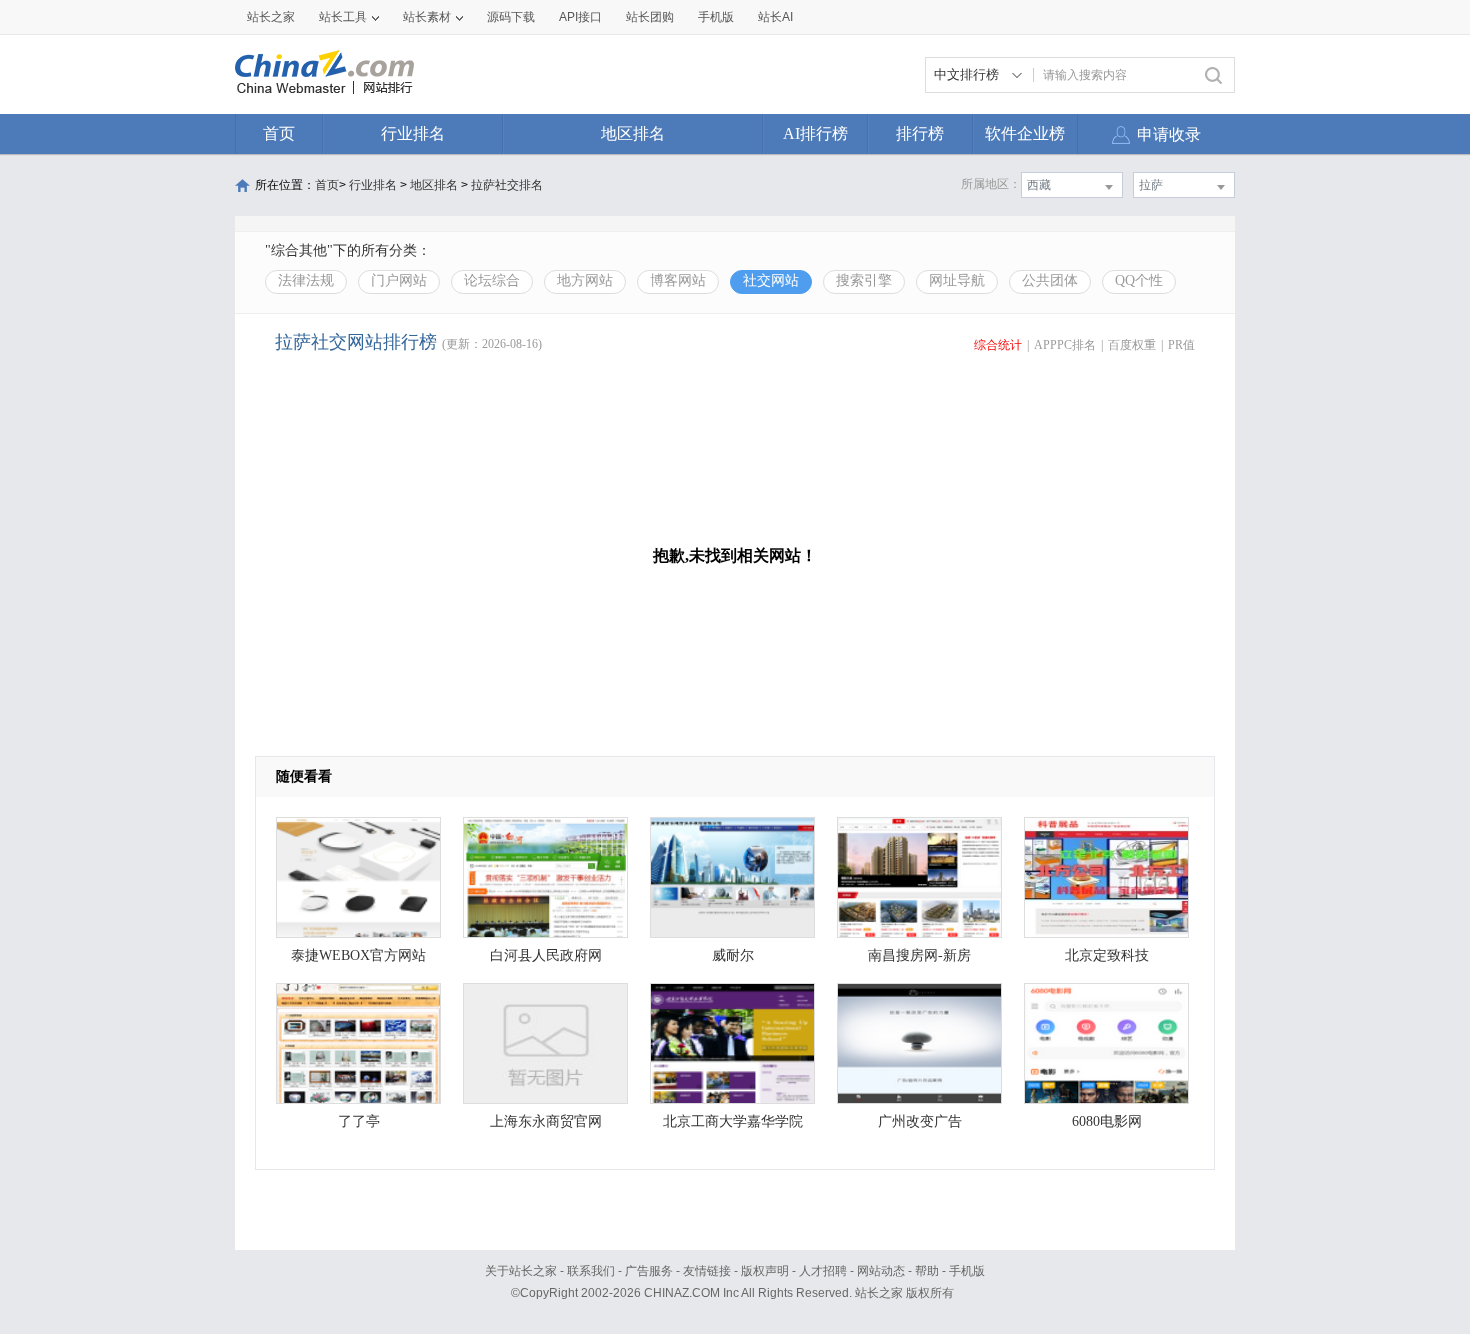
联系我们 (591, 1271)
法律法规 (306, 280)
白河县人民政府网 (546, 955)
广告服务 (649, 1271)
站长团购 (650, 17)
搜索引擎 (864, 280)
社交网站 (771, 280)
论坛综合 (492, 280)
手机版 (967, 1271)
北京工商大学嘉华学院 (733, 1121)
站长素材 (427, 17)
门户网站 (399, 280)
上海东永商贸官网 (546, 1121)
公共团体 (1050, 280)
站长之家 (271, 17)
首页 (279, 133)
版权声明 (765, 1271)
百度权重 (1132, 345)
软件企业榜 (1025, 133)
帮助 (927, 1271)
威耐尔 (733, 955)
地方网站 (585, 280)
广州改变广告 (920, 1121)
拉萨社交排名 (507, 185)
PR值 (1181, 345)
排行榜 (920, 133)
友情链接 (707, 1271)
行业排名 (413, 133)
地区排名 (633, 133)
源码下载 (511, 17)
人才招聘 (823, 1271)
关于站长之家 (521, 1271)
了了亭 (359, 1121)
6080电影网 (1107, 1121)
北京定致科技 (1107, 955)
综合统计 (998, 345)
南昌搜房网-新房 (919, 955)
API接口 (580, 17)
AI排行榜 (815, 133)
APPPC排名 (1065, 345)
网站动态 (881, 1271)
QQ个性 (1139, 280)
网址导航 (957, 280)
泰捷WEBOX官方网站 (358, 955)
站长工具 (343, 17)
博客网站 (678, 280)
